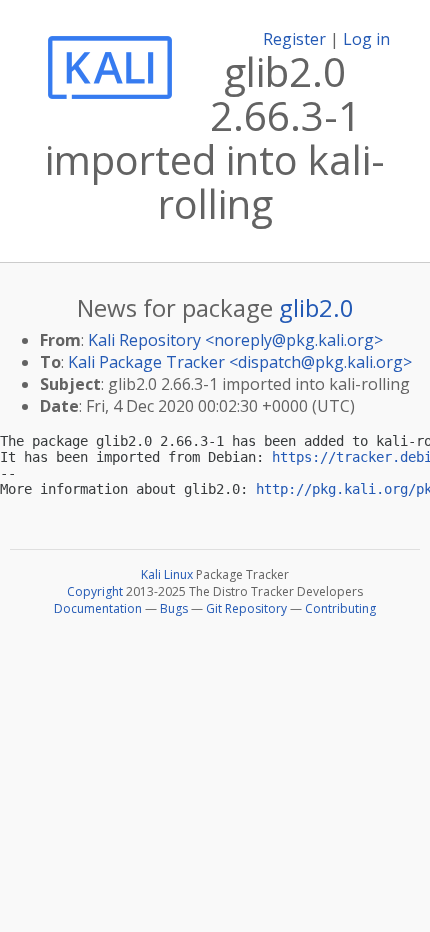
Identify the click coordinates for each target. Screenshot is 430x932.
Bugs (174, 608)
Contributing (340, 608)
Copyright (95, 591)
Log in (366, 39)
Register (294, 39)
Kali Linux (167, 574)
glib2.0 (316, 307)
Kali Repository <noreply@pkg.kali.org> (235, 340)
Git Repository (246, 608)
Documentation (98, 608)
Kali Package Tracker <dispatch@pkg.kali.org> (240, 362)
